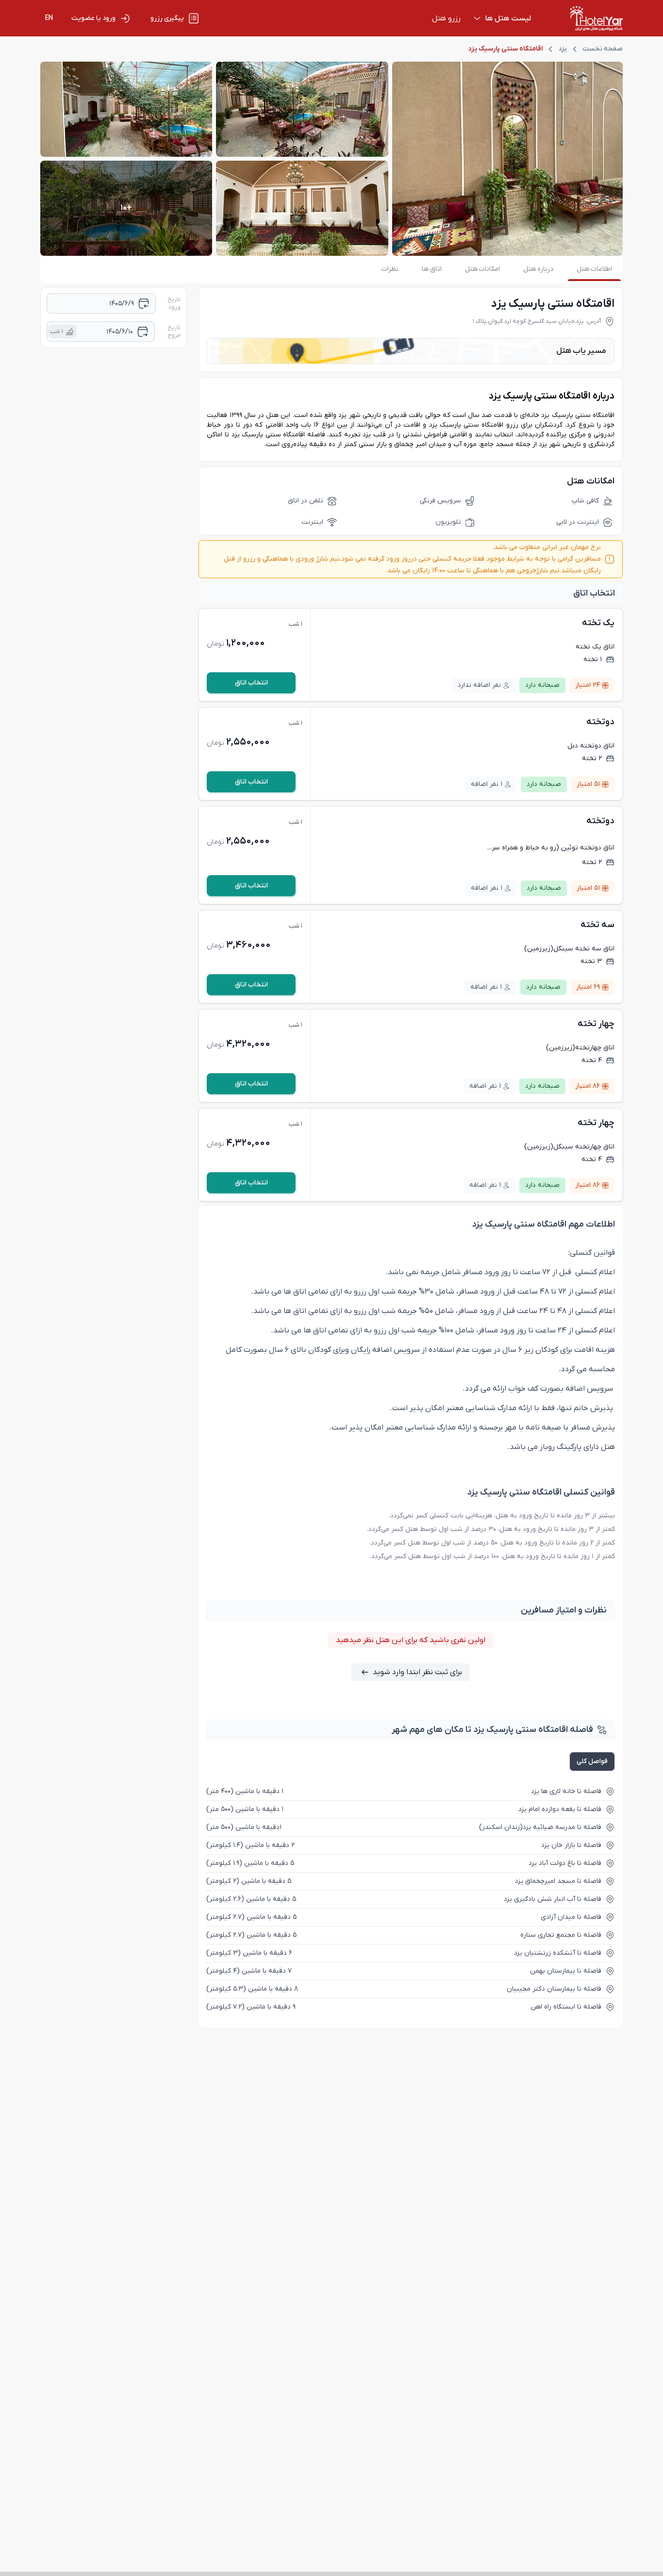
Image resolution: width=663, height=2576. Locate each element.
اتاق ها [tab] (432, 269)
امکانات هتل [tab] (482, 269)
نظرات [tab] (390, 269)
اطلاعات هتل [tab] (594, 269)
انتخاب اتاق (251, 683)
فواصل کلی (592, 1761)
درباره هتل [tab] (538, 269)
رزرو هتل (446, 18)
